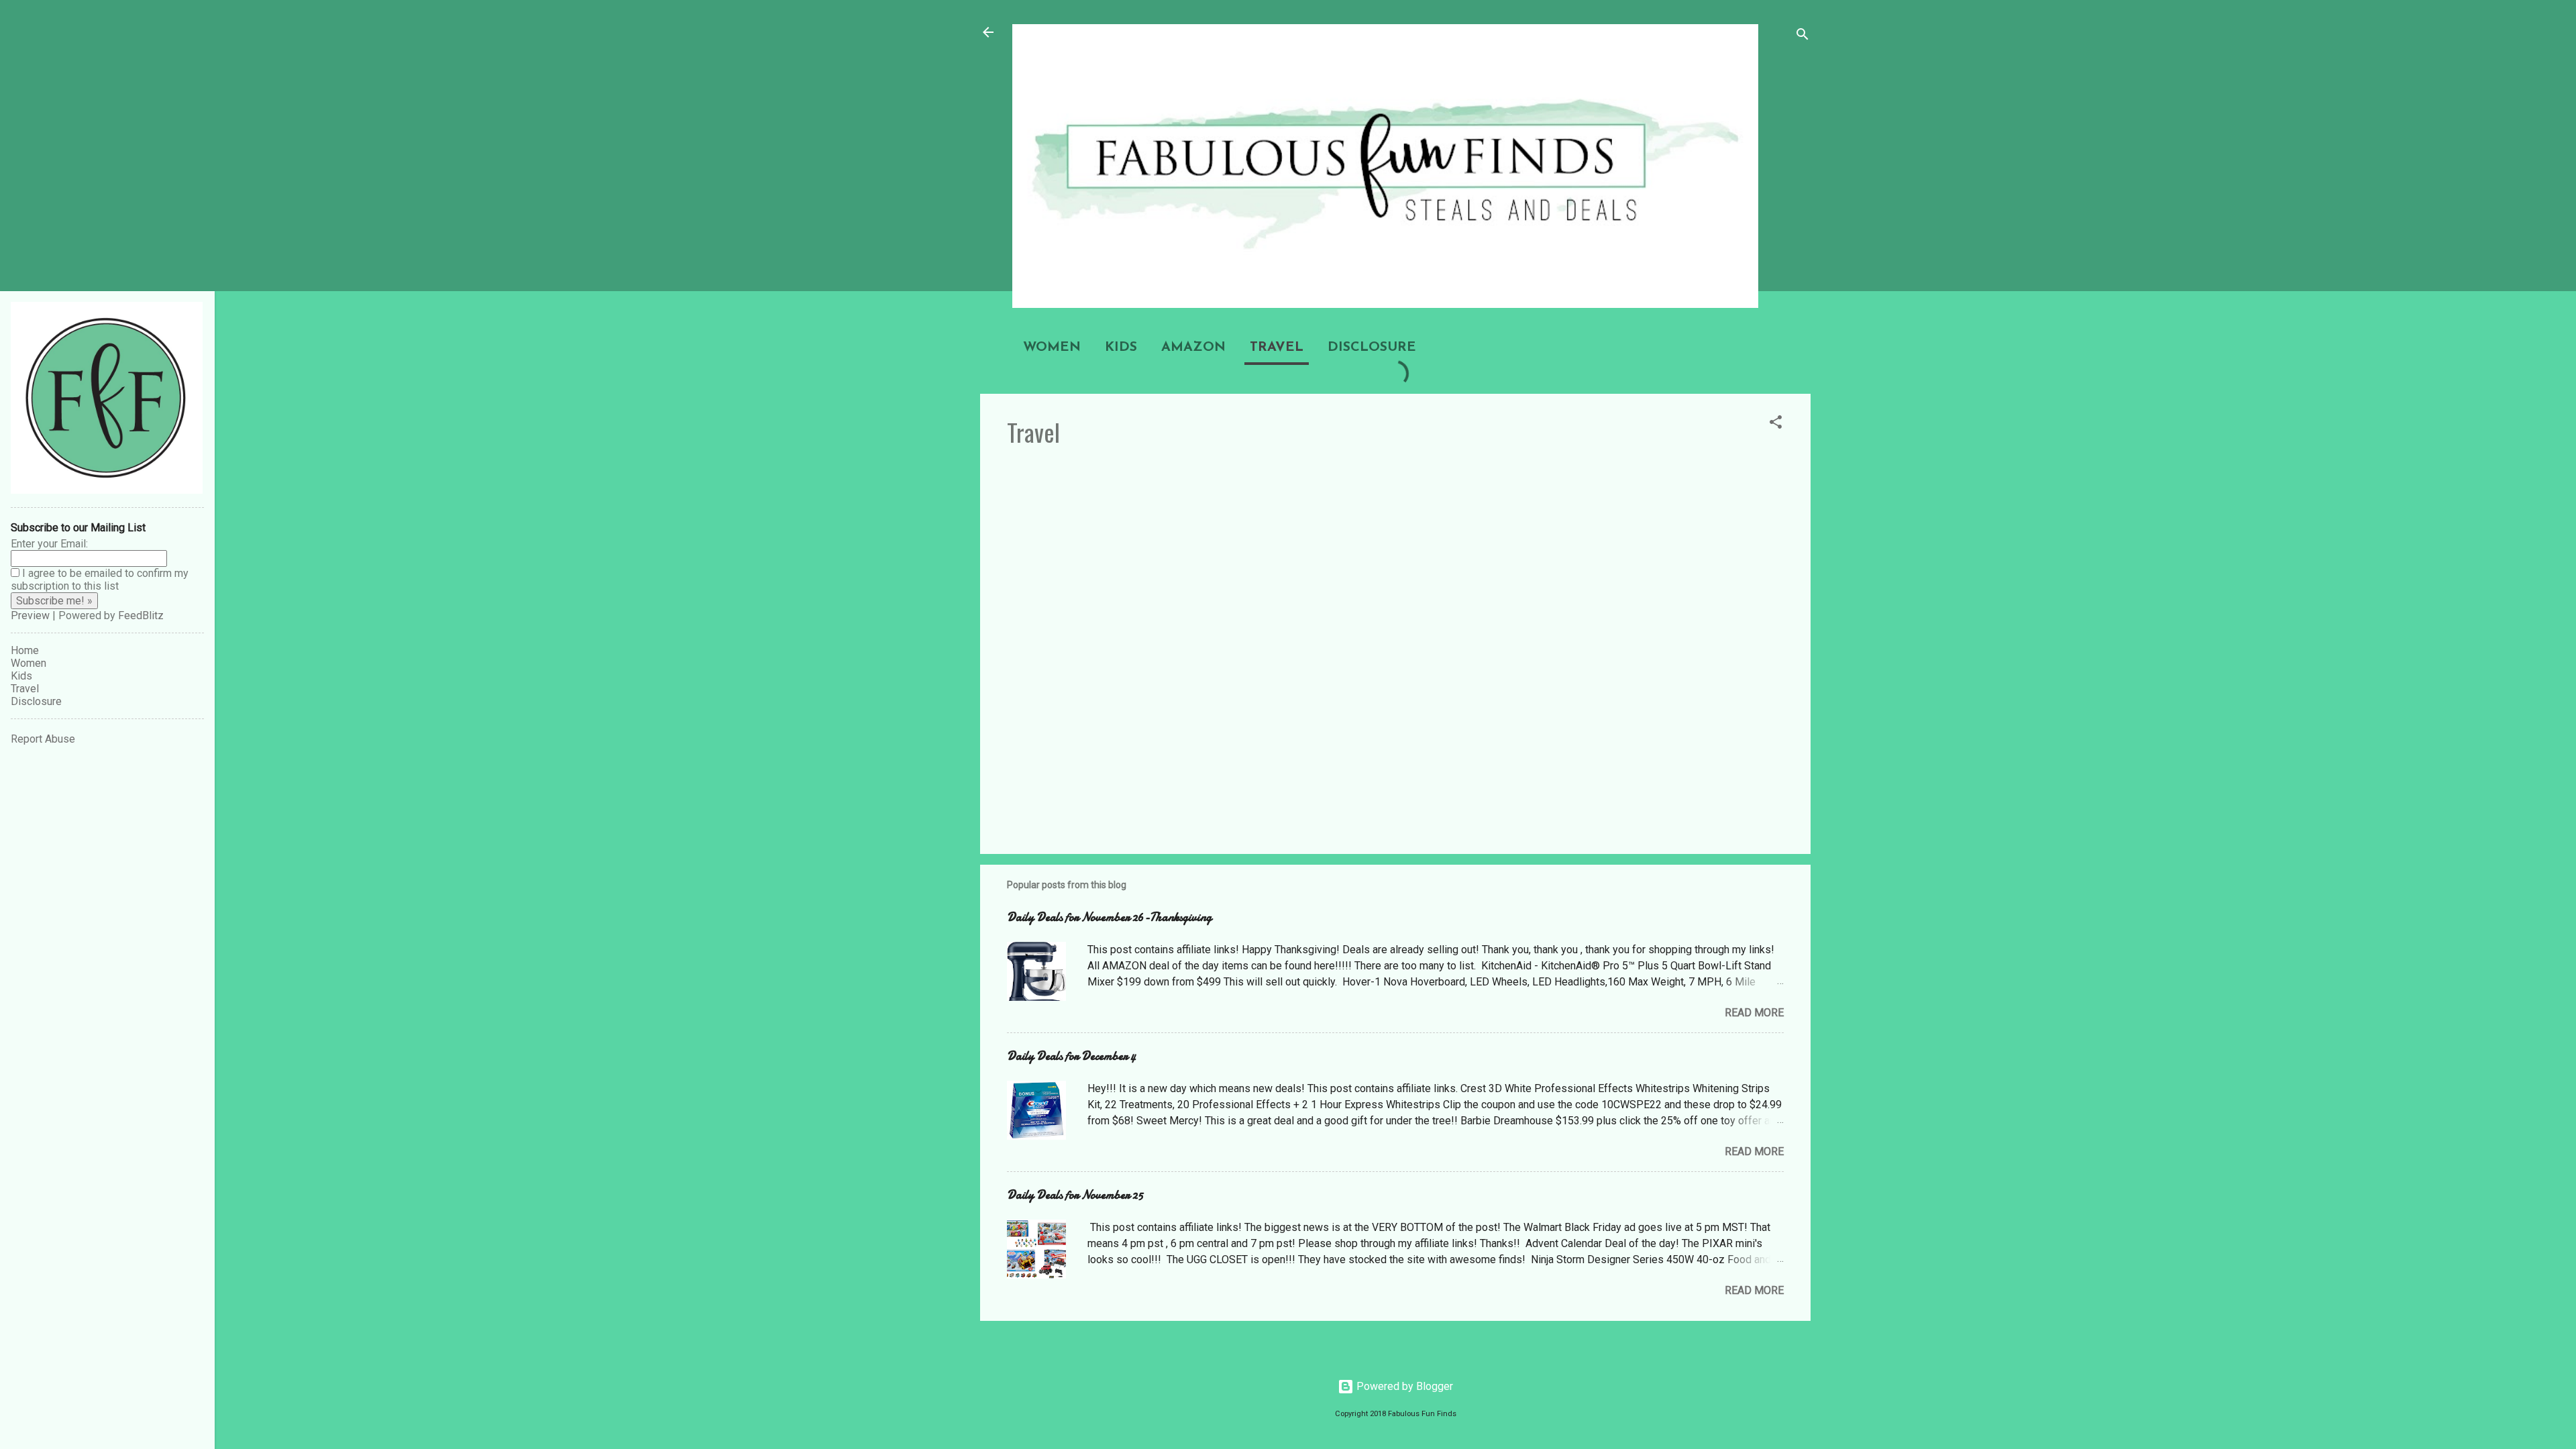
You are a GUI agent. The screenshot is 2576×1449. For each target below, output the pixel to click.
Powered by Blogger (1403, 1386)
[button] (1776, 424)
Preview (30, 615)
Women (1052, 347)
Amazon (1193, 347)
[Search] (1803, 37)
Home (25, 650)
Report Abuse (43, 739)
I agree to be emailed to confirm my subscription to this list (100, 580)
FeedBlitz (141, 615)
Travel (1277, 347)
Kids (1121, 347)
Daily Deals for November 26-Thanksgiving (1109, 917)
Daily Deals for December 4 (1071, 1056)
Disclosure (1372, 347)
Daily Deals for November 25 (1075, 1195)
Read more (1754, 1013)
